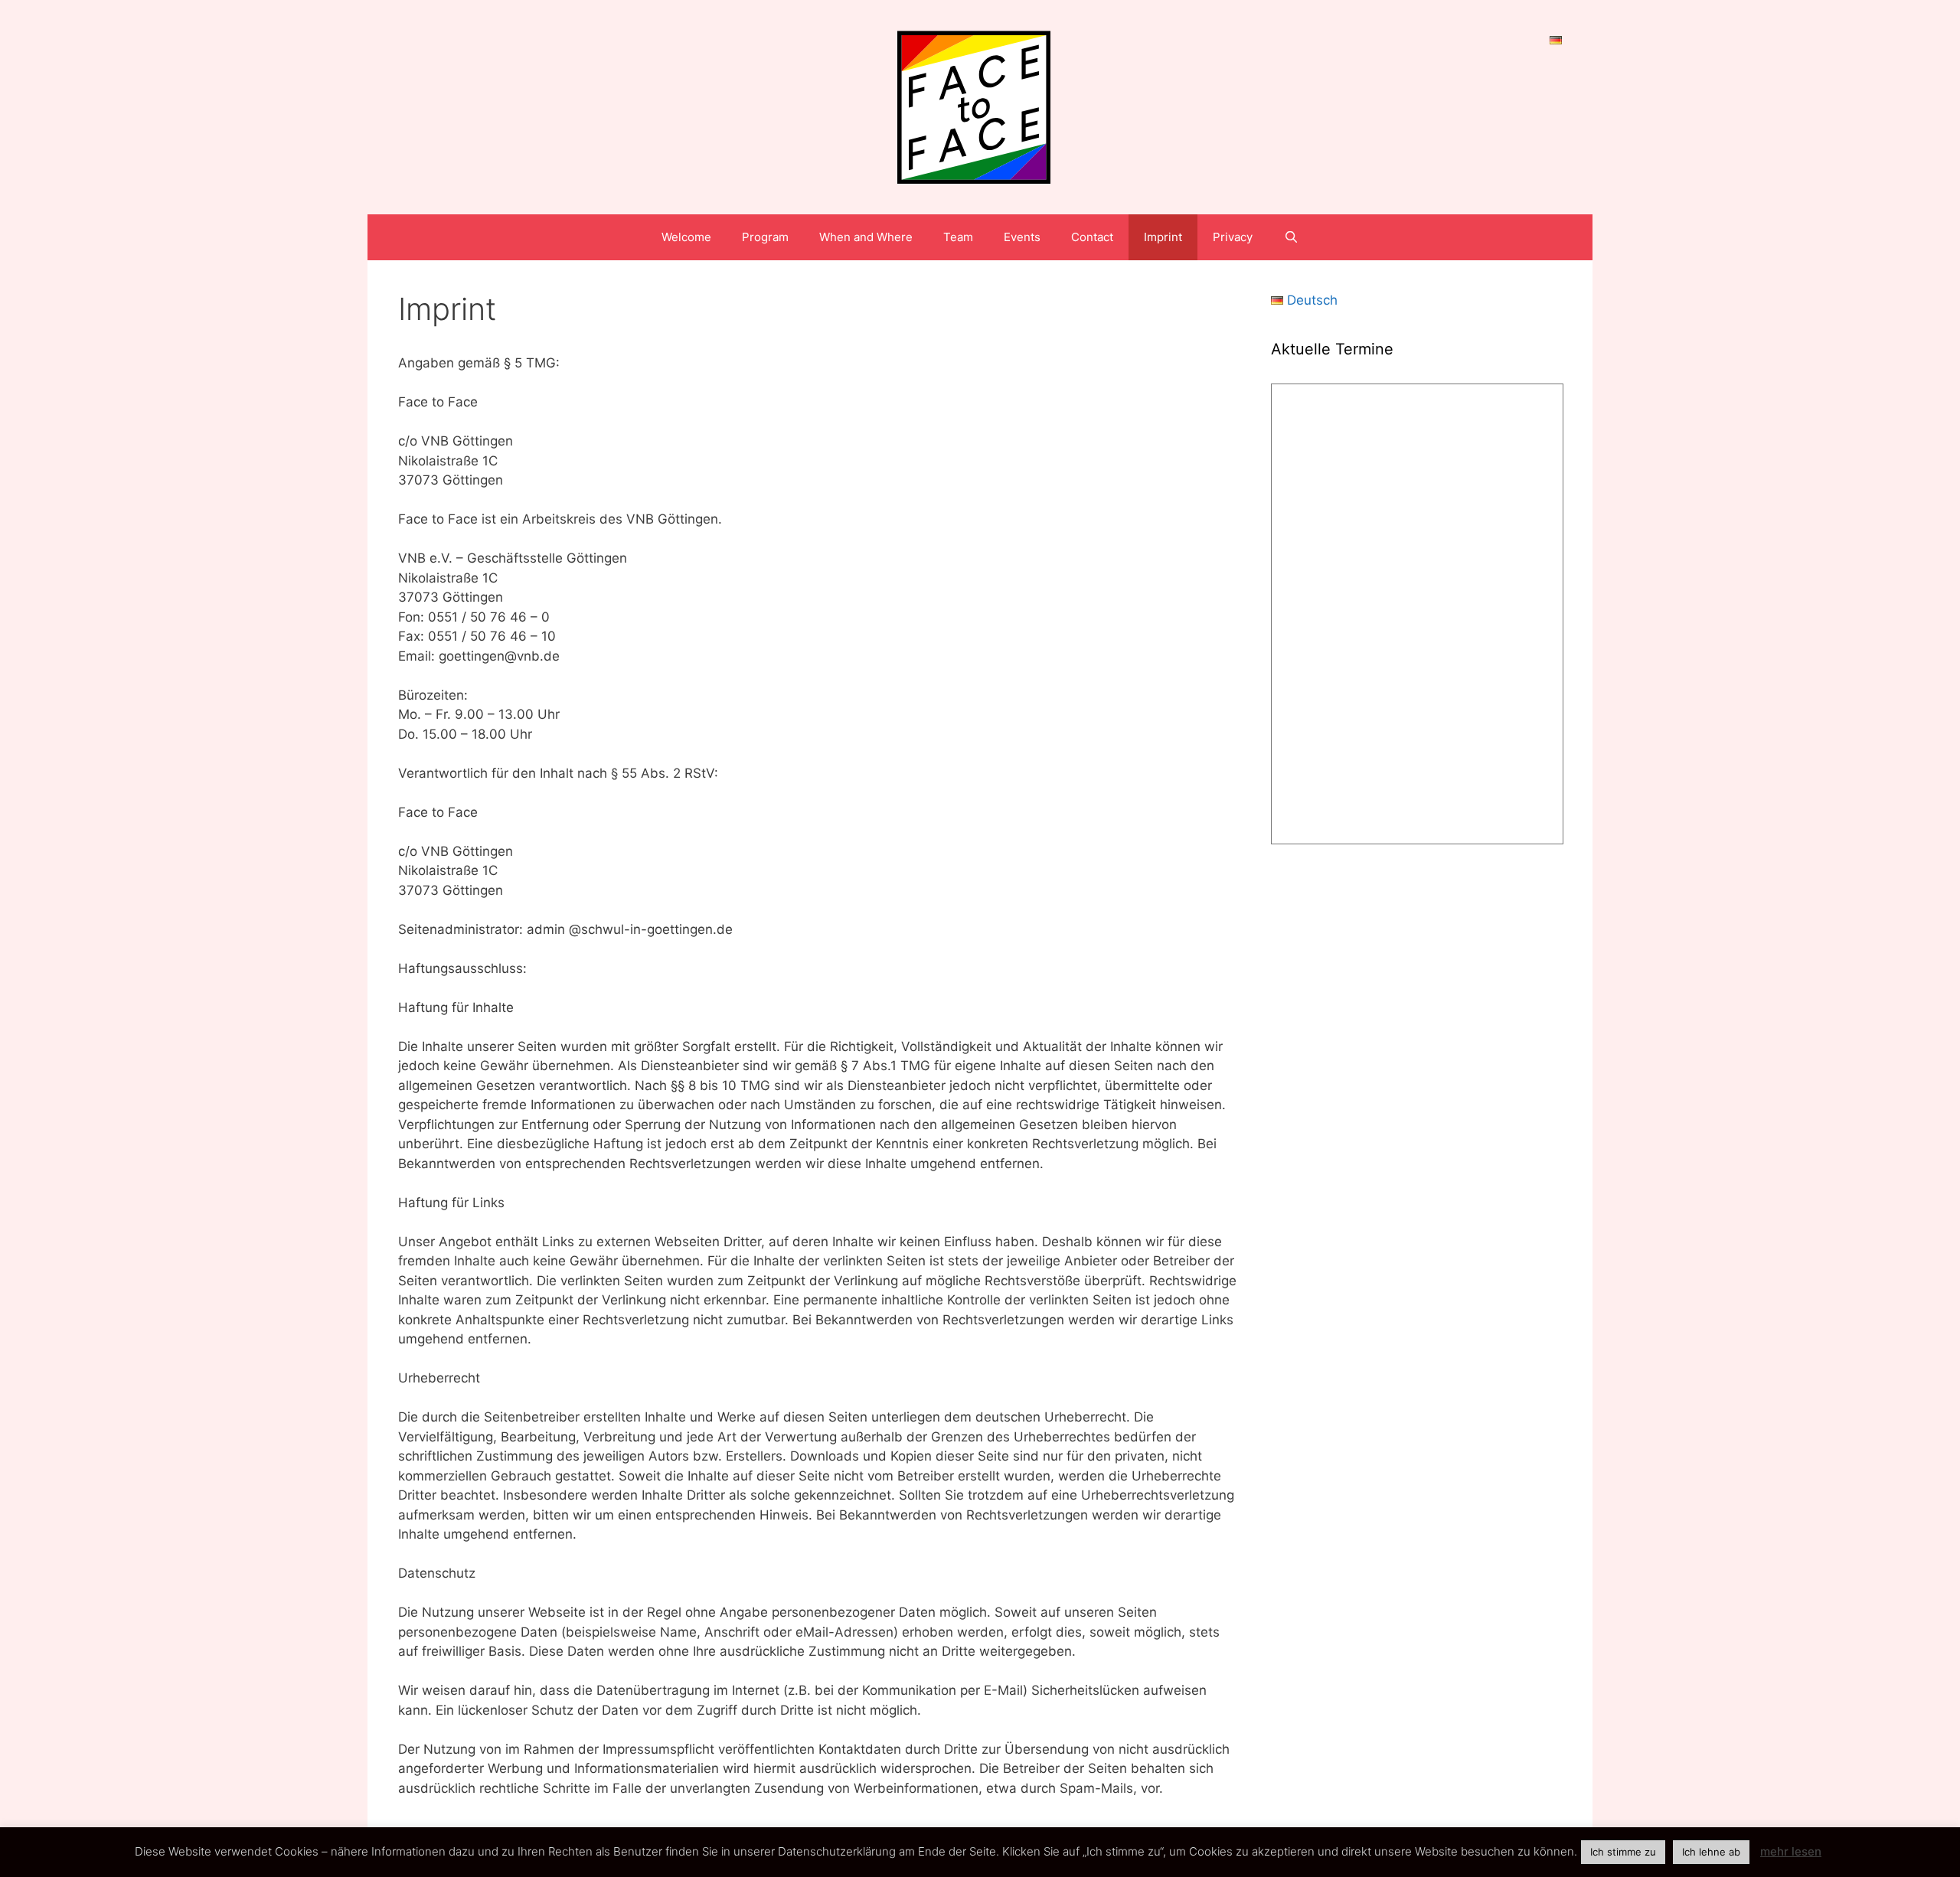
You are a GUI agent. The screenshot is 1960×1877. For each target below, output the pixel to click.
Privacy (1233, 237)
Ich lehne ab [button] (1711, 1852)
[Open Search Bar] (1290, 237)
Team (958, 237)
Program (765, 237)
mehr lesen (1791, 1851)
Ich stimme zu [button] (1623, 1852)
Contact (1092, 237)
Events (1022, 237)
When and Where (866, 237)
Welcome (686, 237)
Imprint (1163, 237)
